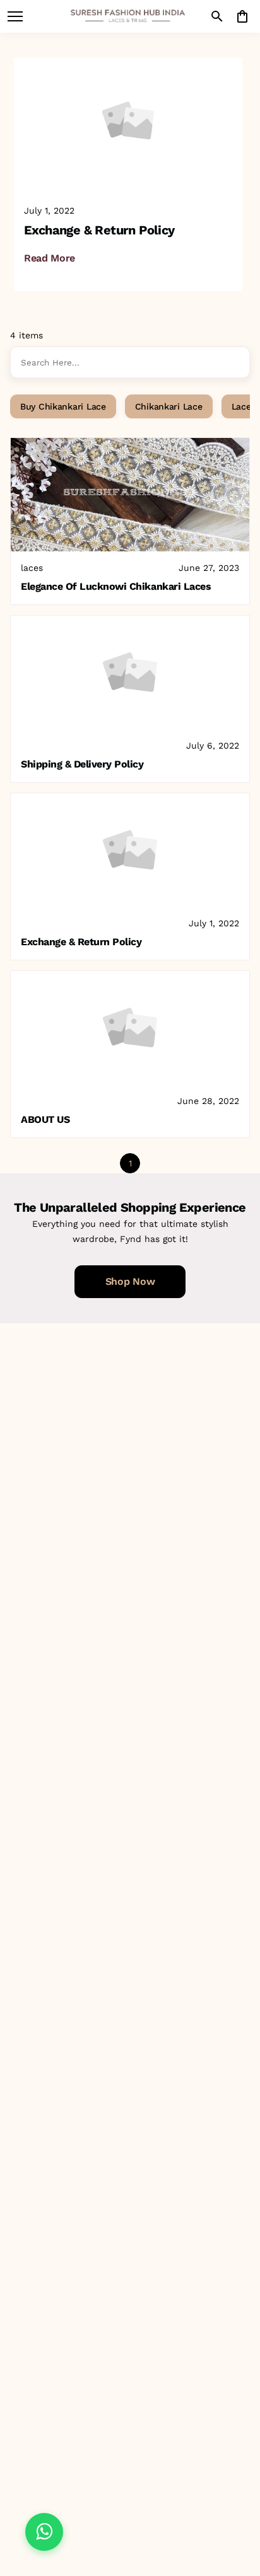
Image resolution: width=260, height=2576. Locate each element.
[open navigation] (15, 16)
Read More (50, 258)
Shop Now (130, 1281)
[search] (217, 16)
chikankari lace (169, 406)
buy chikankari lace (63, 406)
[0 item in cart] (242, 16)
